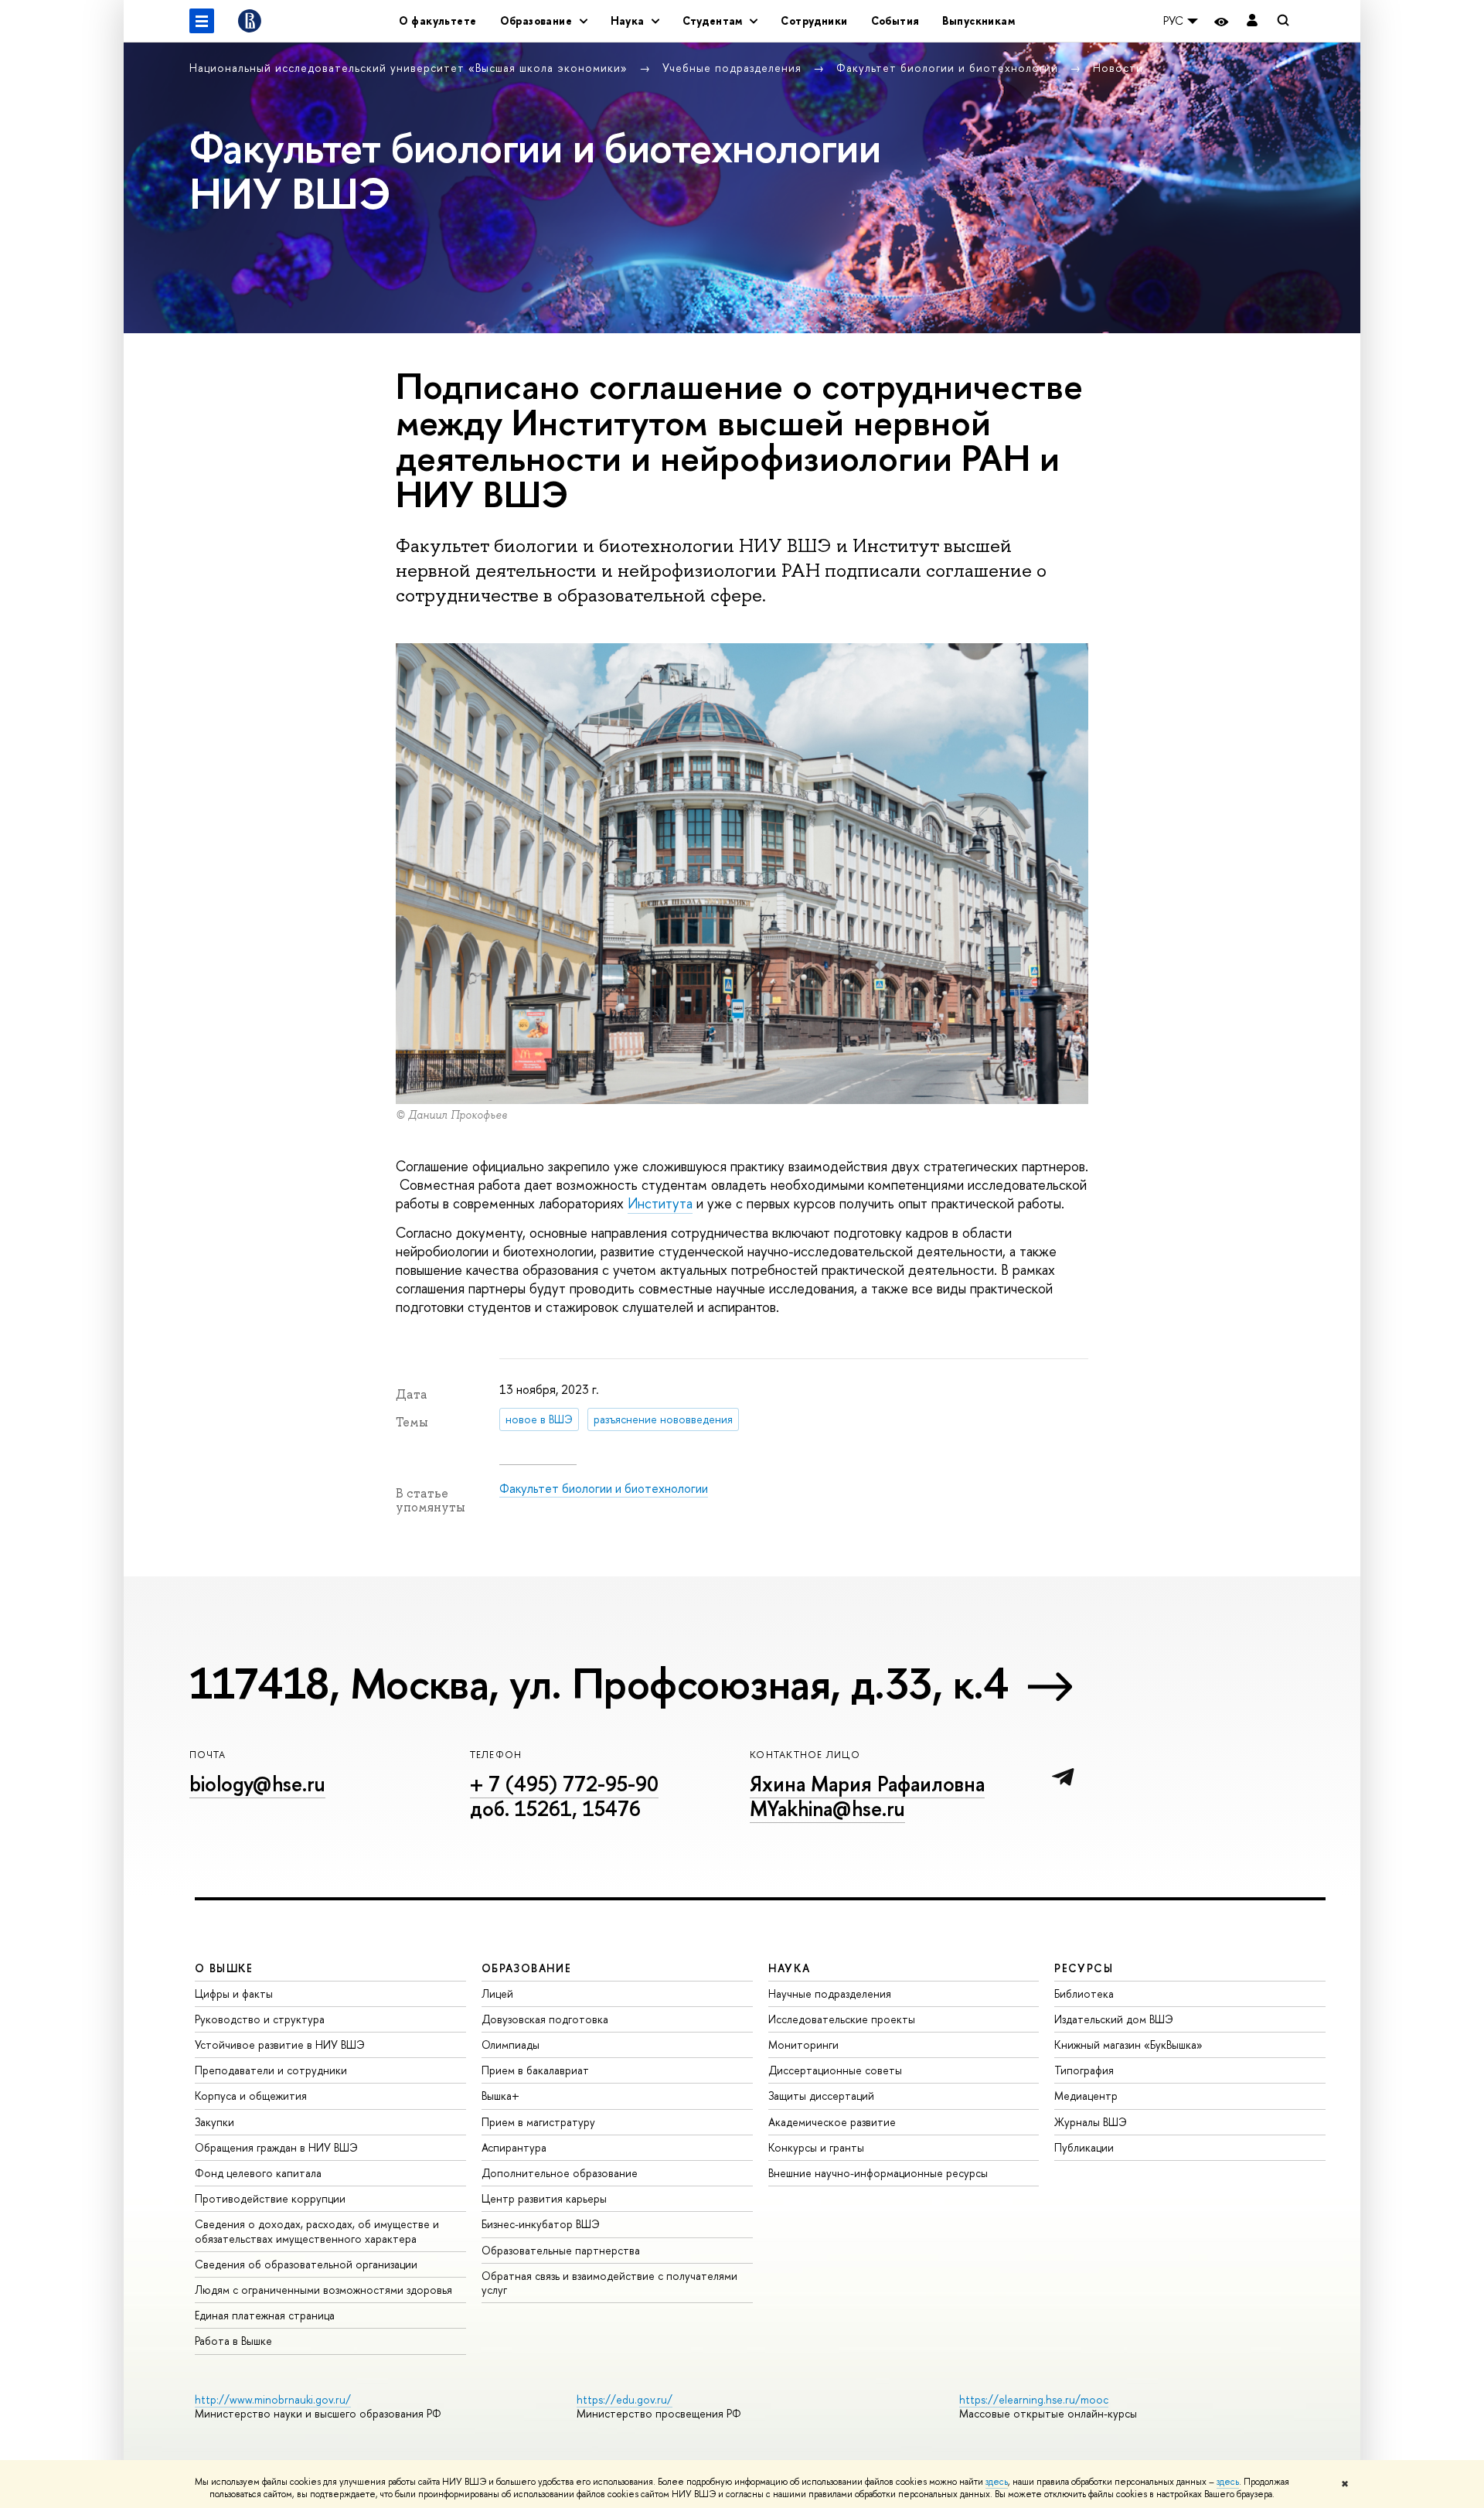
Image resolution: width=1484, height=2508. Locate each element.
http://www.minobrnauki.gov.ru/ (273, 2399)
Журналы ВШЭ (1091, 2122)
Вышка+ (500, 2096)
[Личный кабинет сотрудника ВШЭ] (1252, 21)
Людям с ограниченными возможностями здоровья (323, 2290)
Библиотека (1084, 1993)
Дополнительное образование (560, 2173)
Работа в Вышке (233, 2341)
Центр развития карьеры (544, 2198)
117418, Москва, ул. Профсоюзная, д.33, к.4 (599, 1683)
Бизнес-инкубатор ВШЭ (541, 2224)
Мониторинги (803, 2045)
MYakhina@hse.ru (827, 1808)
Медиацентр (1086, 2096)
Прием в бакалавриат (535, 2070)
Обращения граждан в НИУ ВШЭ (276, 2147)
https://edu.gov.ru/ (625, 2399)
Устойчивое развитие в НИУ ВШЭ (280, 2045)
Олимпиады (511, 2045)
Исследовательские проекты (842, 2019)
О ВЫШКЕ (224, 1968)
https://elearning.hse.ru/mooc (1034, 2399)
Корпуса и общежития (251, 2096)
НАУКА (790, 1968)
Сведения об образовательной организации (306, 2264)
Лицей (497, 1993)
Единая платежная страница (265, 2315)
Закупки (214, 2122)
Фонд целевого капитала (258, 2173)
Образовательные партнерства (561, 2250)
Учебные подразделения (734, 68)
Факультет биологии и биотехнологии (949, 68)
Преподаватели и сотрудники (271, 2070)
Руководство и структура (260, 2019)
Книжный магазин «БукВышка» (1128, 2045)
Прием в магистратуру (538, 2122)
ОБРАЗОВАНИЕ (526, 1968)
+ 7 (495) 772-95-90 (564, 1784)
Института (660, 1203)
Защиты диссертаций (821, 2096)
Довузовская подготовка (545, 2019)
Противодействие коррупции (270, 2198)
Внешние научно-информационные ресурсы (878, 2173)
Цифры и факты (234, 1993)
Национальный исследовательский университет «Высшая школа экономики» (410, 68)
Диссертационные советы (835, 2070)
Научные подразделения (830, 1993)
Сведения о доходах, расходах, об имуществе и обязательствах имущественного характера (317, 2231)
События (895, 20)
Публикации (1084, 2147)
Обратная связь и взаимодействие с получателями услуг (609, 2283)
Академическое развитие (832, 2122)
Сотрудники (814, 20)
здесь (997, 2482)
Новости (1118, 68)
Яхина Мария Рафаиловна (867, 1784)
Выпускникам (979, 20)
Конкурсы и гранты (816, 2147)
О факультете (438, 20)
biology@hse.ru (257, 1784)
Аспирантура (514, 2147)
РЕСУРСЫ (1084, 1968)
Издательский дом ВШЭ (1114, 2019)
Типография (1084, 2070)
